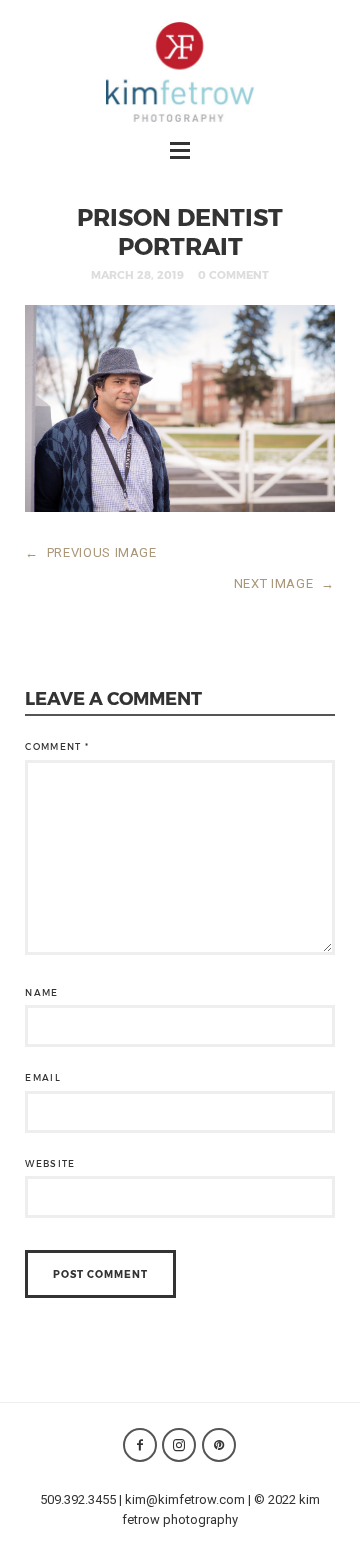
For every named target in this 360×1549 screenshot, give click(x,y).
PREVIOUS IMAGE (91, 552)
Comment (57, 746)
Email (43, 1077)
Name (41, 992)
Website (50, 1163)
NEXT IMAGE (284, 583)
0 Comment (233, 274)
